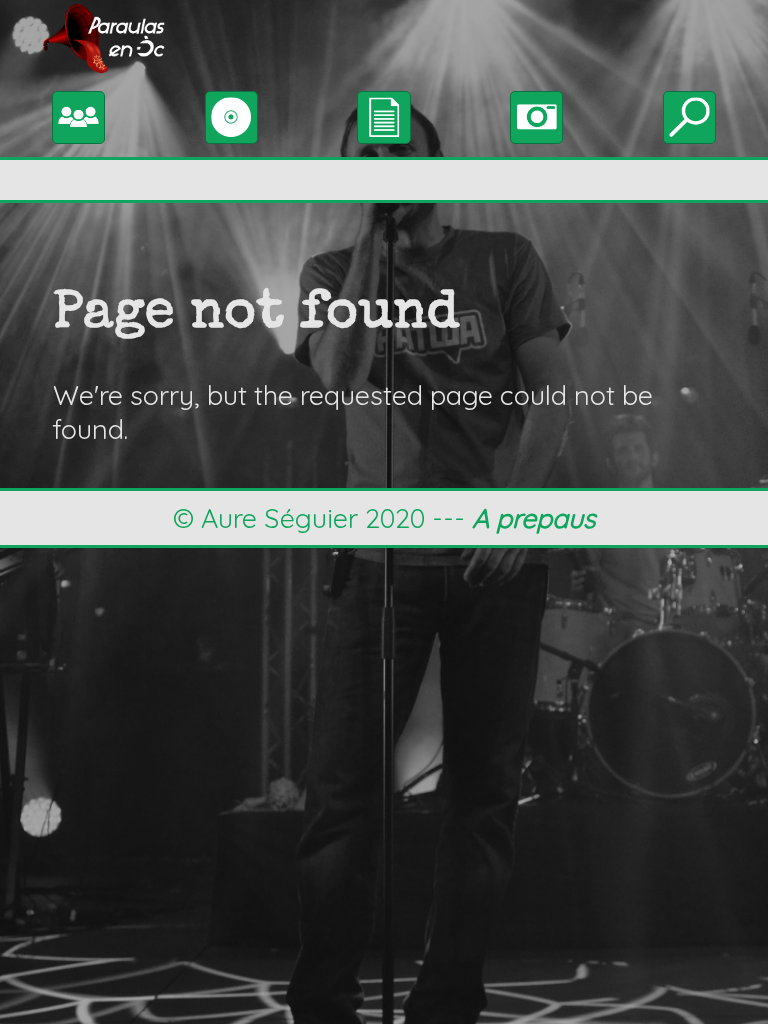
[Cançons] (383, 114)
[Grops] (78, 114)
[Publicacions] (231, 114)
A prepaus (534, 518)
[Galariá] (536, 114)
